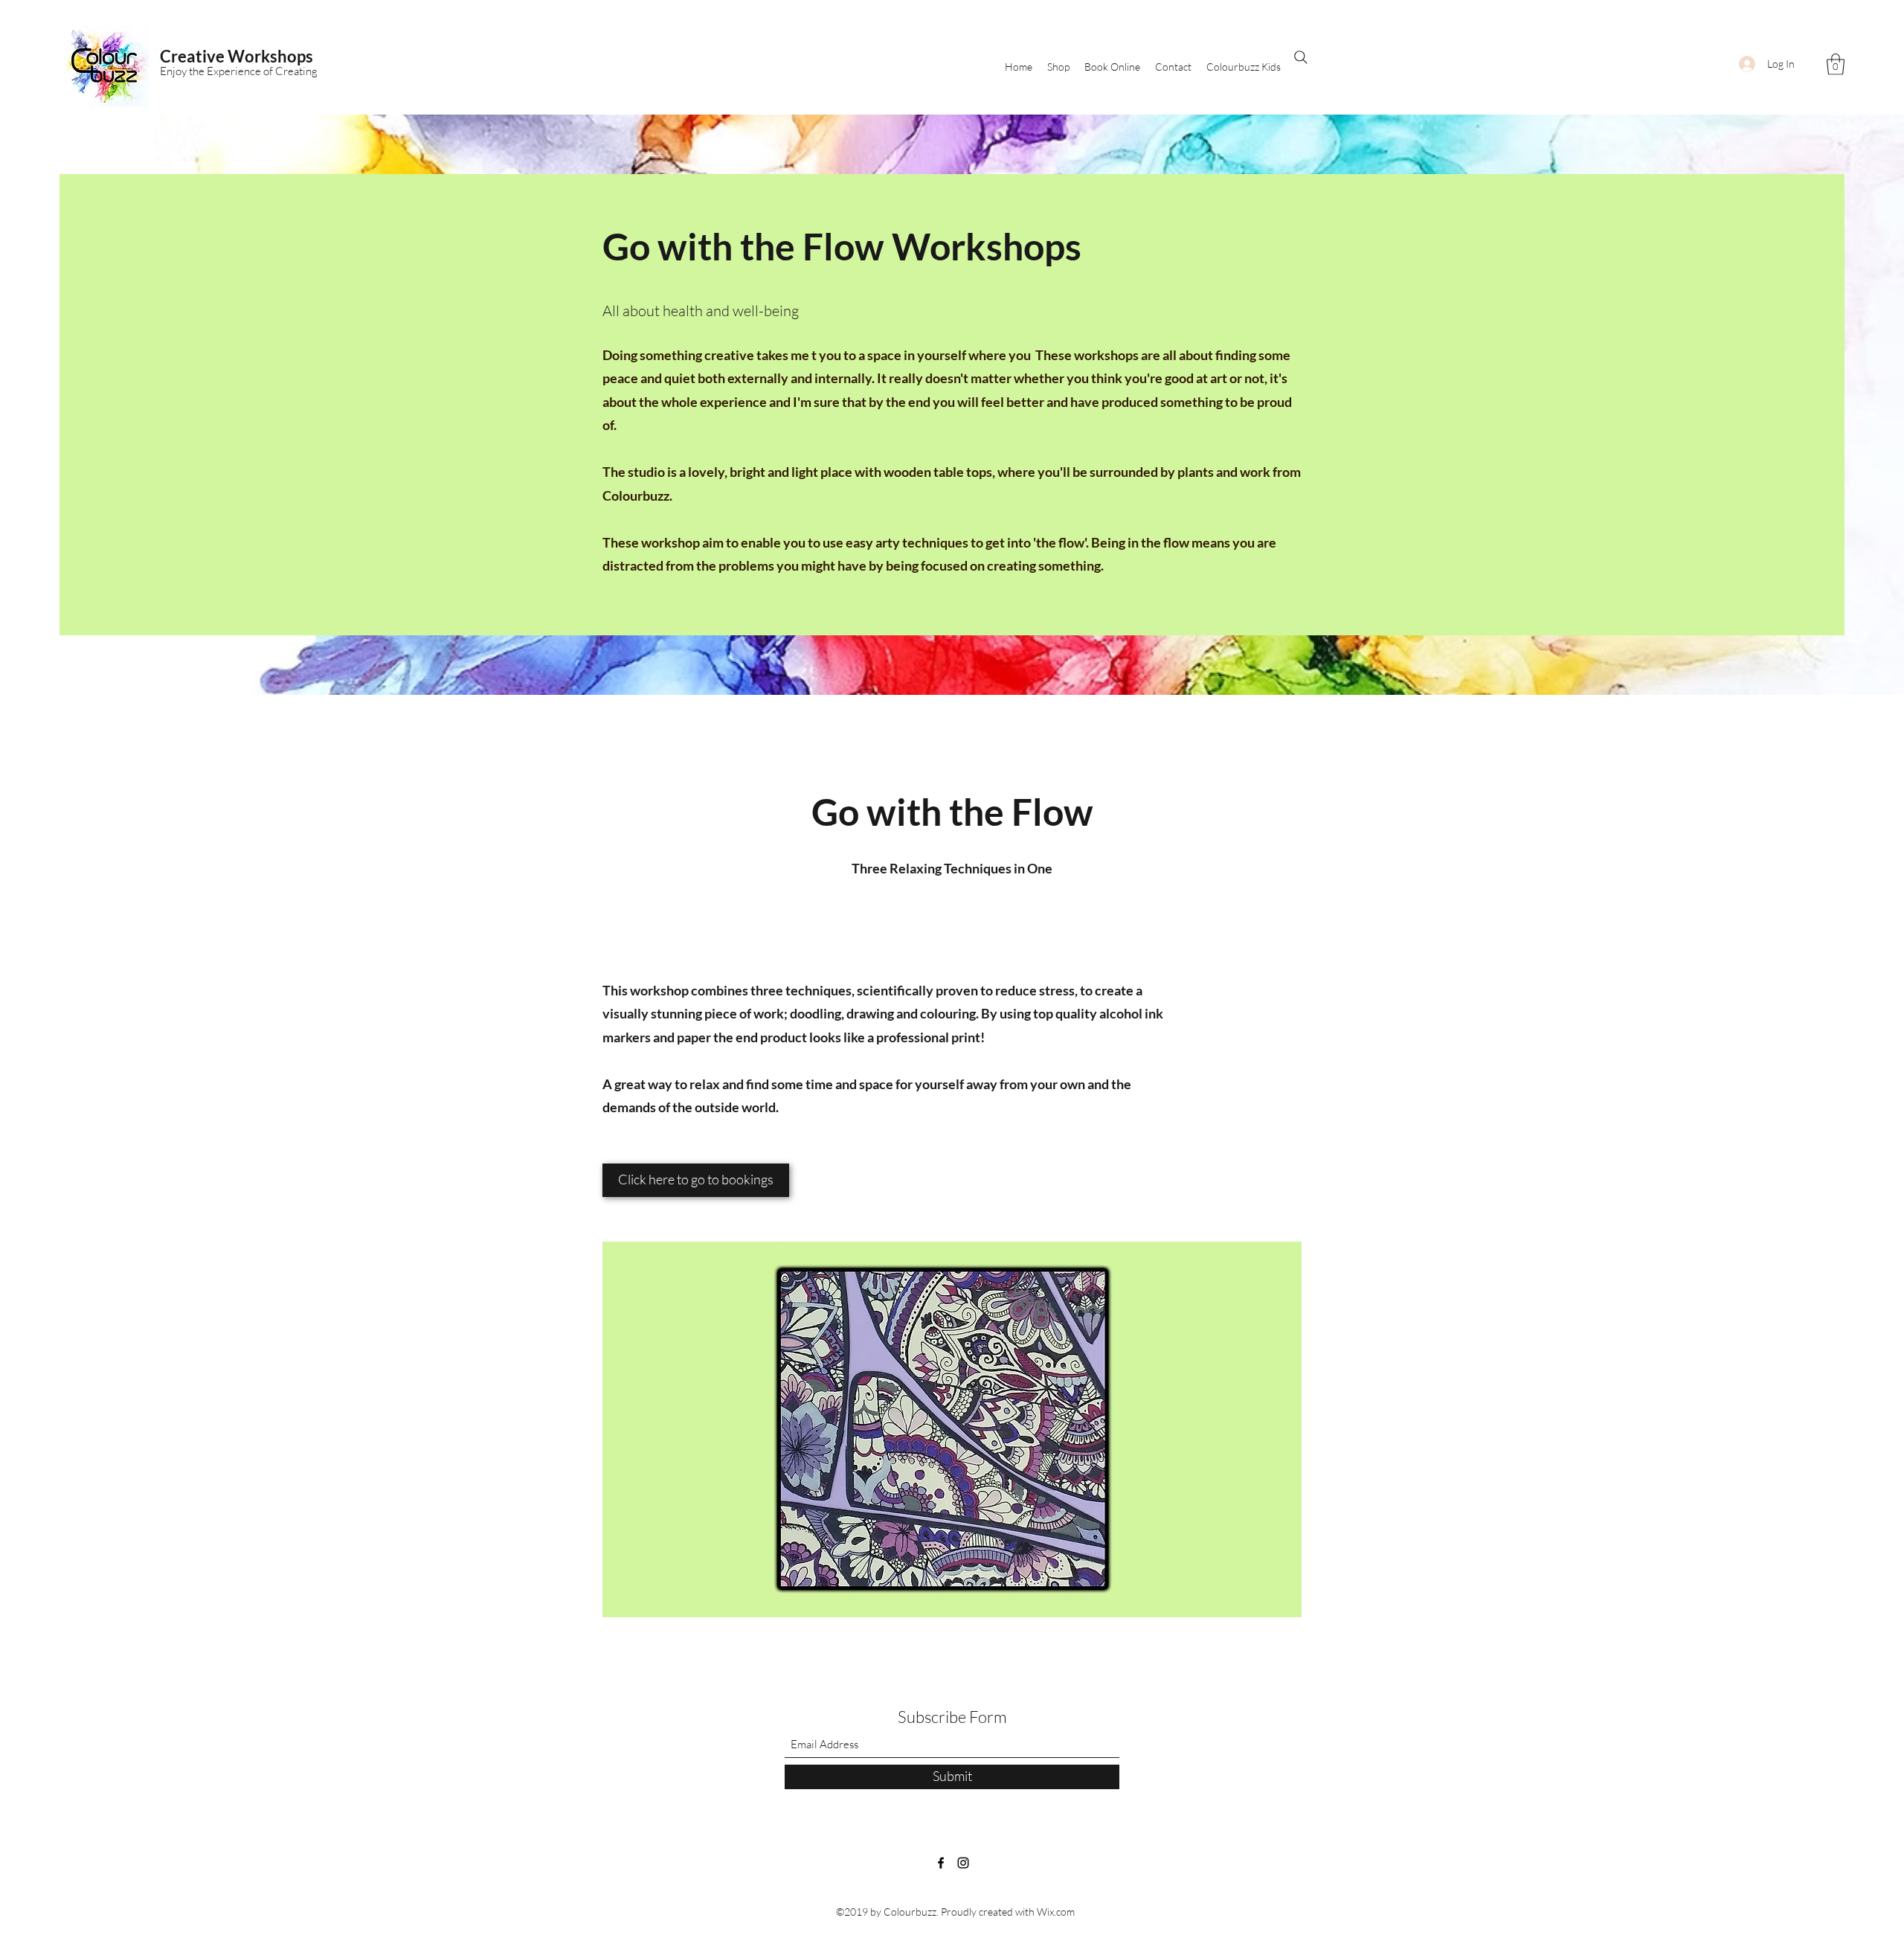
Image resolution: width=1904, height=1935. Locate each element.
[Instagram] (963, 1863)
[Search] (1301, 57)
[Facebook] (941, 1863)
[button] (1836, 64)
